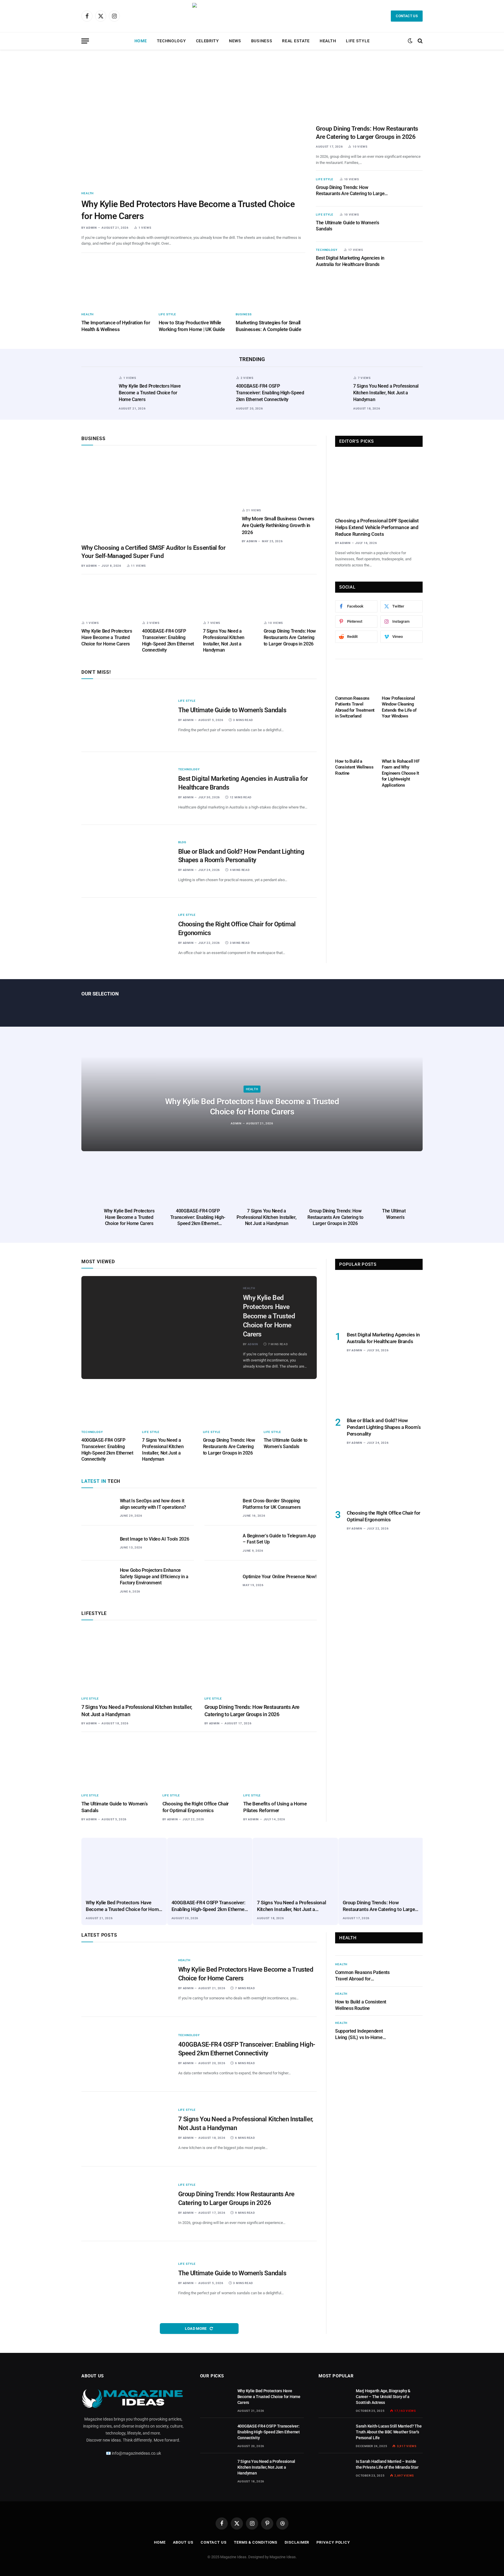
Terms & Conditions (256, 2542)
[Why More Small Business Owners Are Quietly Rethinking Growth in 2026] (279, 478)
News (235, 41)
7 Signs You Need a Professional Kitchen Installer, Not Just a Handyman (386, 393)
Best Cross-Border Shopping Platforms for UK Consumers (272, 1504)
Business (262, 41)
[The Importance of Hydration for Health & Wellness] (116, 284)
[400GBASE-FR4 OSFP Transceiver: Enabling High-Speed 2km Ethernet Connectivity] (215, 391)
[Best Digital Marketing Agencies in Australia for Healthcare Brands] (409, 259)
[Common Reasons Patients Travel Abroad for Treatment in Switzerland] (356, 677)
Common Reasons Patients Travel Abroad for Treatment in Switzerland (355, 707)
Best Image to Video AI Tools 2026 (154, 1539)
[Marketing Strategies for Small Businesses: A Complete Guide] (271, 284)
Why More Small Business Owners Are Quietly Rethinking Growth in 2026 (278, 525)
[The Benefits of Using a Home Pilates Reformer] (280, 1763)
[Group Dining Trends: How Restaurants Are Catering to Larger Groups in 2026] (369, 90)
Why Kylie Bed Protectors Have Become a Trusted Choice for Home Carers (188, 210)
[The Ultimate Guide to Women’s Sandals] (409, 224)
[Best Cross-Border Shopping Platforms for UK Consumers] (221, 1508)
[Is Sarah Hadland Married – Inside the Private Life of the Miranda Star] (335, 2469)
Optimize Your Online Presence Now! (279, 1577)
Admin (91, 228)
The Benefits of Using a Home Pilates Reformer (275, 1807)
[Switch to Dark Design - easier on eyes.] (410, 41)
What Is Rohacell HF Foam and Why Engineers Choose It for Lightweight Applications (401, 773)
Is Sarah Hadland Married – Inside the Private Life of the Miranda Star (387, 2464)
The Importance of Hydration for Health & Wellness (116, 326)
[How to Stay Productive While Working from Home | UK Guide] (194, 284)
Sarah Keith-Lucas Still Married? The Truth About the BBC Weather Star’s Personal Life (389, 2432)
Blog (182, 842)
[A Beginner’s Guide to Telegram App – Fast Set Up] (221, 1543)
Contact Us (407, 16)
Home (141, 41)
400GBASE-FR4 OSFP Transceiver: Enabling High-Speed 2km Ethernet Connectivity (270, 393)
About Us (183, 2542)
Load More (196, 2329)
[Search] (420, 41)
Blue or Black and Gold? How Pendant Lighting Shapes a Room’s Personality (241, 856)
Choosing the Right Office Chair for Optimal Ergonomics (237, 929)
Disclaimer (297, 2542)
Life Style (358, 41)
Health (328, 41)
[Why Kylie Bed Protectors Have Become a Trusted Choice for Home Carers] (193, 123)
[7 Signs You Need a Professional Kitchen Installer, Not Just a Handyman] (332, 391)
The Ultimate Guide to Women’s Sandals (348, 226)
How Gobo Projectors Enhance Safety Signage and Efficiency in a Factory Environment (154, 1577)
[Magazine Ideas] (252, 16)
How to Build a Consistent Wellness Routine (354, 767)
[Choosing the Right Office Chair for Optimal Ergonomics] (126, 934)
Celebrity (208, 41)
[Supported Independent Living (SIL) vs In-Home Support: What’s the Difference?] (411, 2030)
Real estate (296, 41)
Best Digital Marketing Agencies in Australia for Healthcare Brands (350, 261)
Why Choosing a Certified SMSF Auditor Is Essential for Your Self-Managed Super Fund (153, 552)
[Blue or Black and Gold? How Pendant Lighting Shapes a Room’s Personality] (126, 861)
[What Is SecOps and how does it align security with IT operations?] (98, 1508)
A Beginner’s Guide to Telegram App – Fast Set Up (279, 1539)
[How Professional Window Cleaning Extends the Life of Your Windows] (402, 677)
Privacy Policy (333, 2542)
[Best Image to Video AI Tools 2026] (98, 1543)
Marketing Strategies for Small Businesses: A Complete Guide (268, 326)
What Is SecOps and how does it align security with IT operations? (153, 1504)
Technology (171, 41)
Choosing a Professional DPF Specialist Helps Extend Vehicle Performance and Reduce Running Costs (377, 527)
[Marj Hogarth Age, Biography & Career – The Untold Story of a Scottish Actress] (335, 2398)
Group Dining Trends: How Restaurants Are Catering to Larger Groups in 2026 (367, 133)
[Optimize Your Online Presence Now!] (221, 1578)
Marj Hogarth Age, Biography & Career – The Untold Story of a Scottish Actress (383, 2397)
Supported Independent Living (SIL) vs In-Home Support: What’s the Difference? (359, 2035)
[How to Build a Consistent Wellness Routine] (356, 740)
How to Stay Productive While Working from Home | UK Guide (192, 326)
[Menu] (85, 41)
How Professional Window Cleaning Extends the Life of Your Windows (399, 707)
